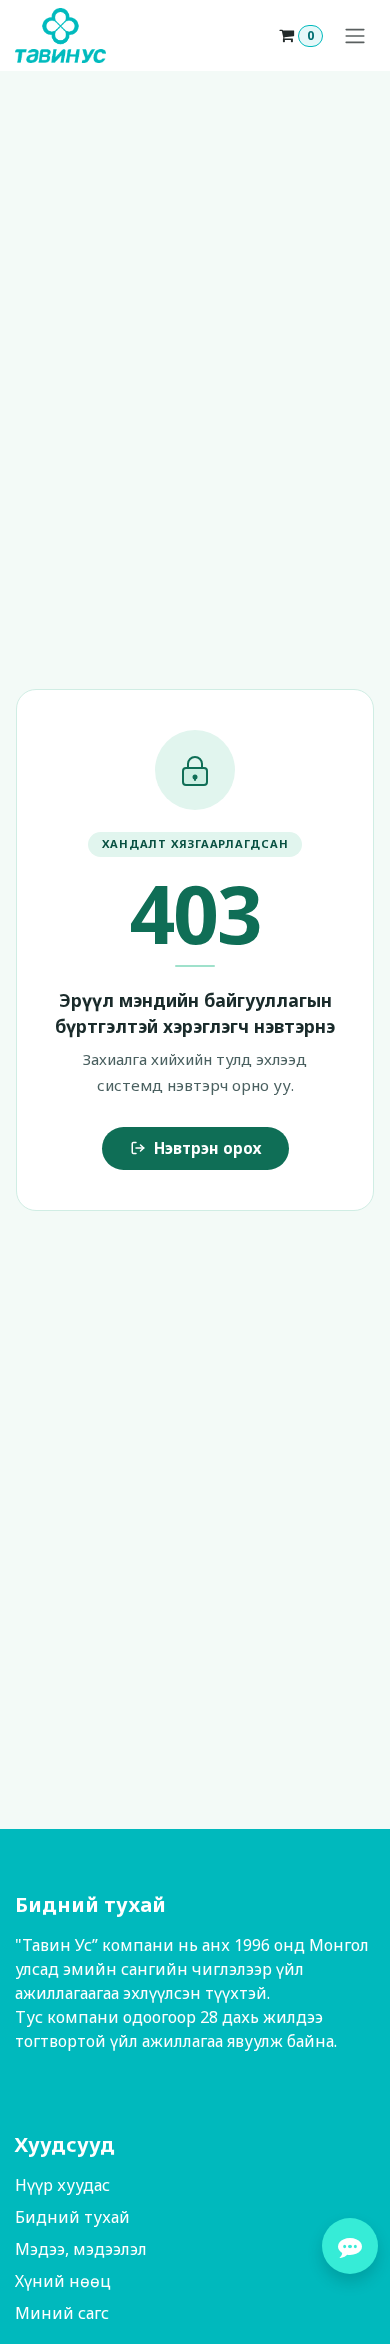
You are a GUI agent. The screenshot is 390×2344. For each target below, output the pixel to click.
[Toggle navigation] (355, 36)
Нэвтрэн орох (207, 1148)
